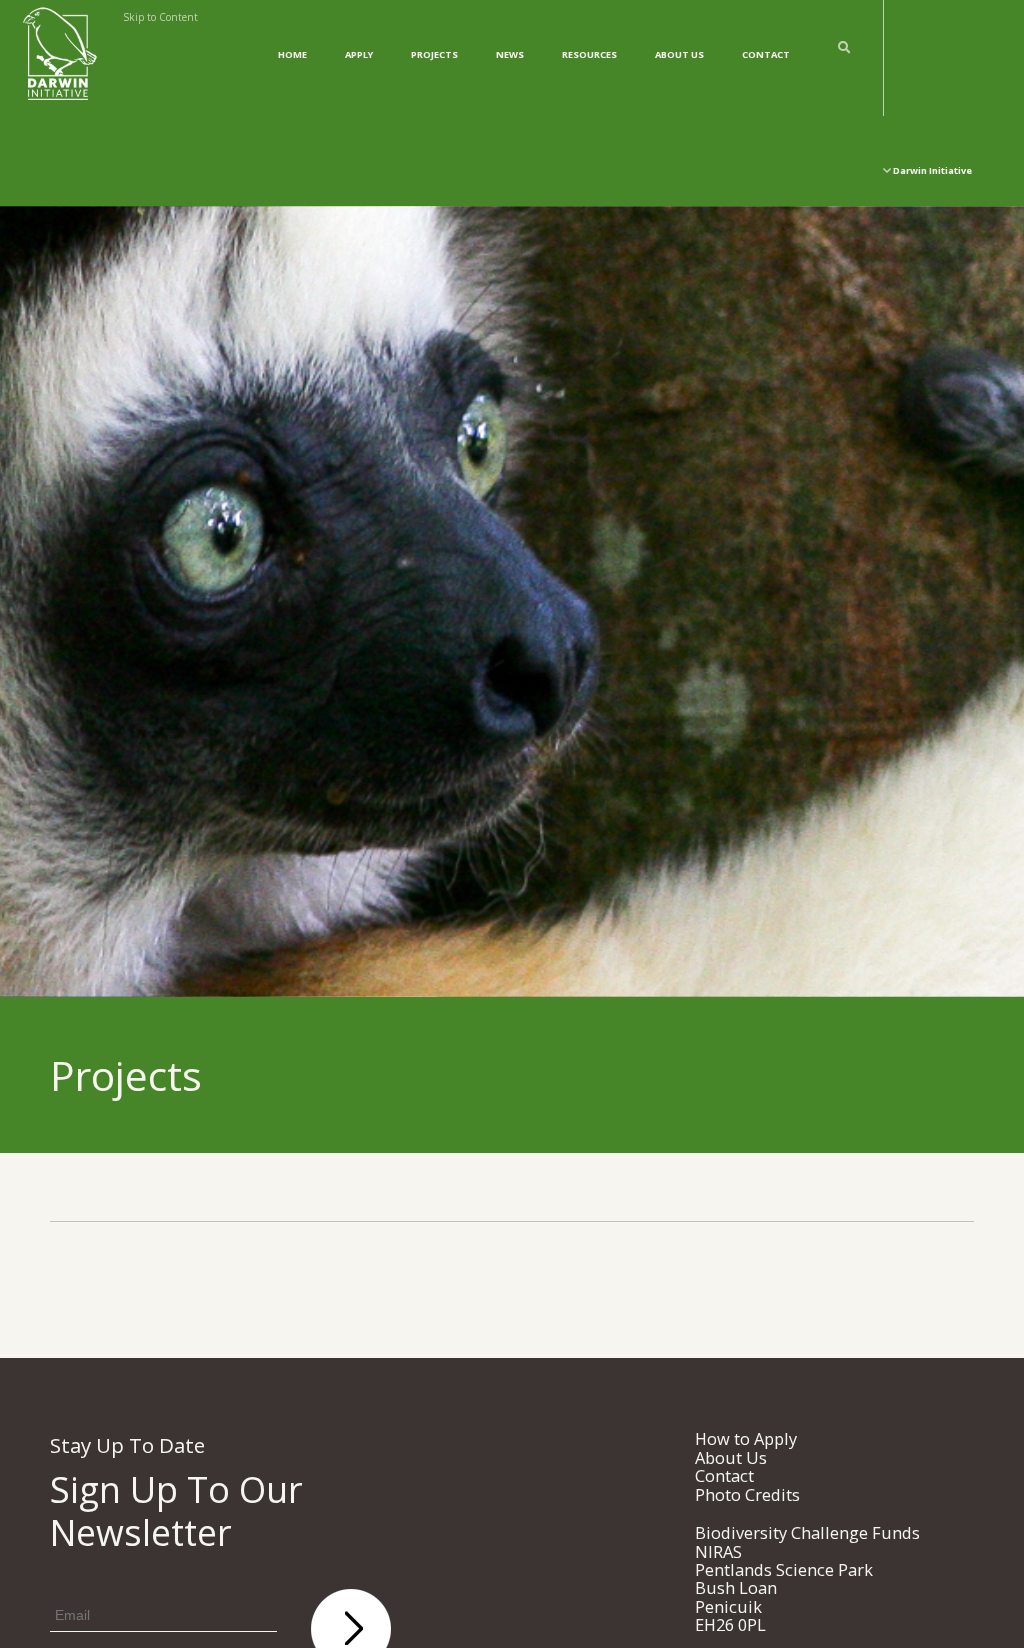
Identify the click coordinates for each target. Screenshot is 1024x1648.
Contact (766, 54)
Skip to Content (160, 17)
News (510, 54)
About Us (679, 54)
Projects (434, 54)
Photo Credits (747, 1494)
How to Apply (746, 1438)
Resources (589, 54)
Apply (359, 54)
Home (292, 54)
